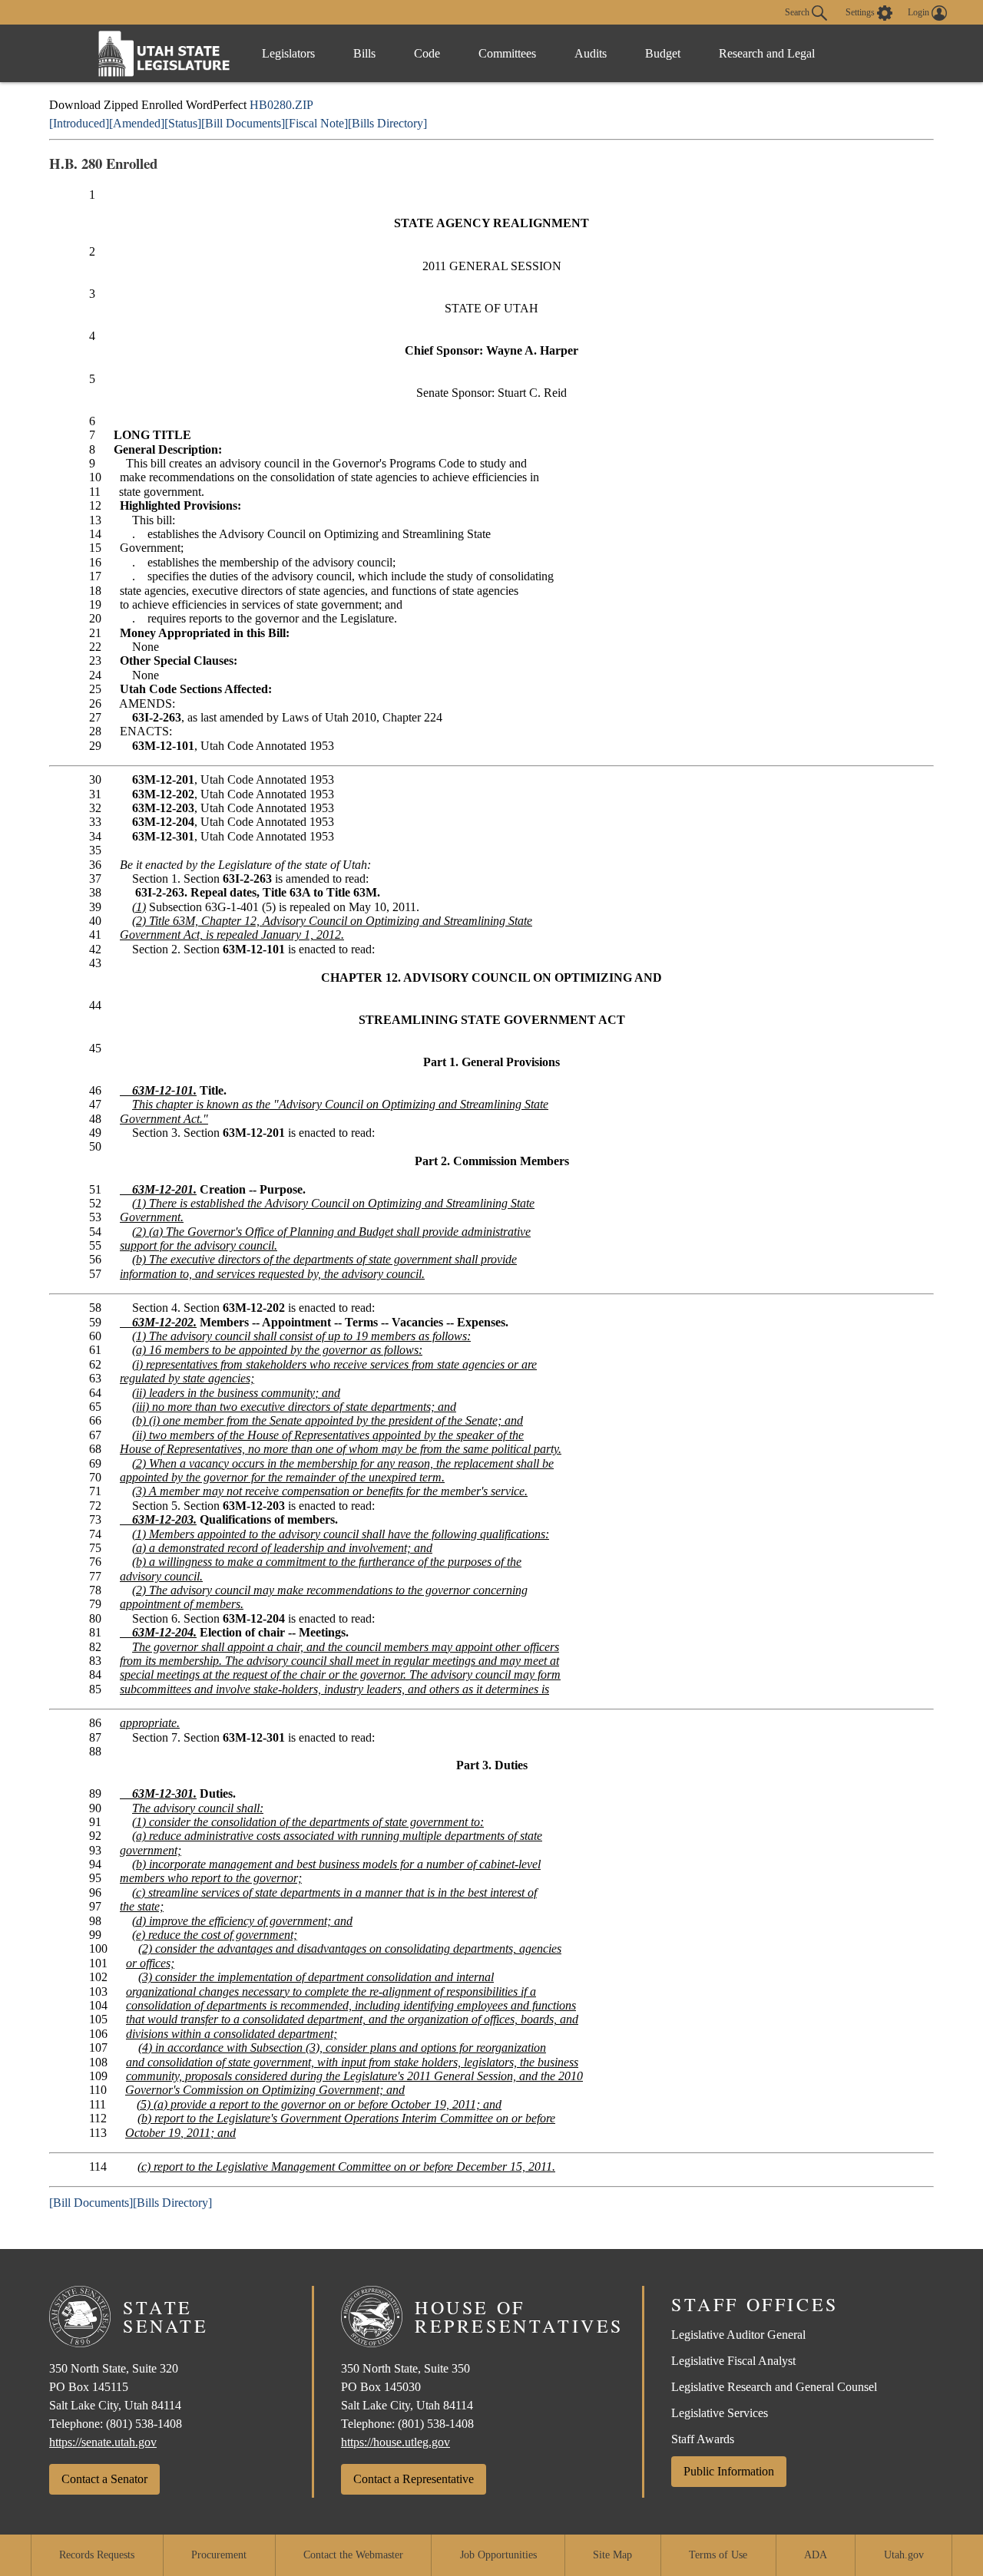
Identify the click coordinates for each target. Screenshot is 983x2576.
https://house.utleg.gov (396, 2442)
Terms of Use (718, 2555)
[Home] (164, 53)
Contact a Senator (104, 2479)
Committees (507, 53)
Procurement (219, 2555)
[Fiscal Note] (316, 123)
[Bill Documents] (243, 123)
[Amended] (137, 123)
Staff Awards (703, 2439)
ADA (816, 2555)
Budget (663, 53)
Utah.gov (904, 2555)
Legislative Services (720, 2413)
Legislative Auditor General (738, 2335)
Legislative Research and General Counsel (774, 2387)
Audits (591, 53)
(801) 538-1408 (144, 2424)
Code (427, 53)
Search (798, 12)
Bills (364, 53)
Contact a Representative (414, 2479)
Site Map (612, 2555)
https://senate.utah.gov (103, 2442)
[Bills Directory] (387, 123)
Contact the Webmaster (353, 2555)
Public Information (729, 2471)
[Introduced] (79, 123)
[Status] (183, 123)
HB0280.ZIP (281, 105)
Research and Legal (767, 53)
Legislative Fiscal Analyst (733, 2361)
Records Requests (97, 2555)
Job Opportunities (498, 2555)
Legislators (288, 53)
